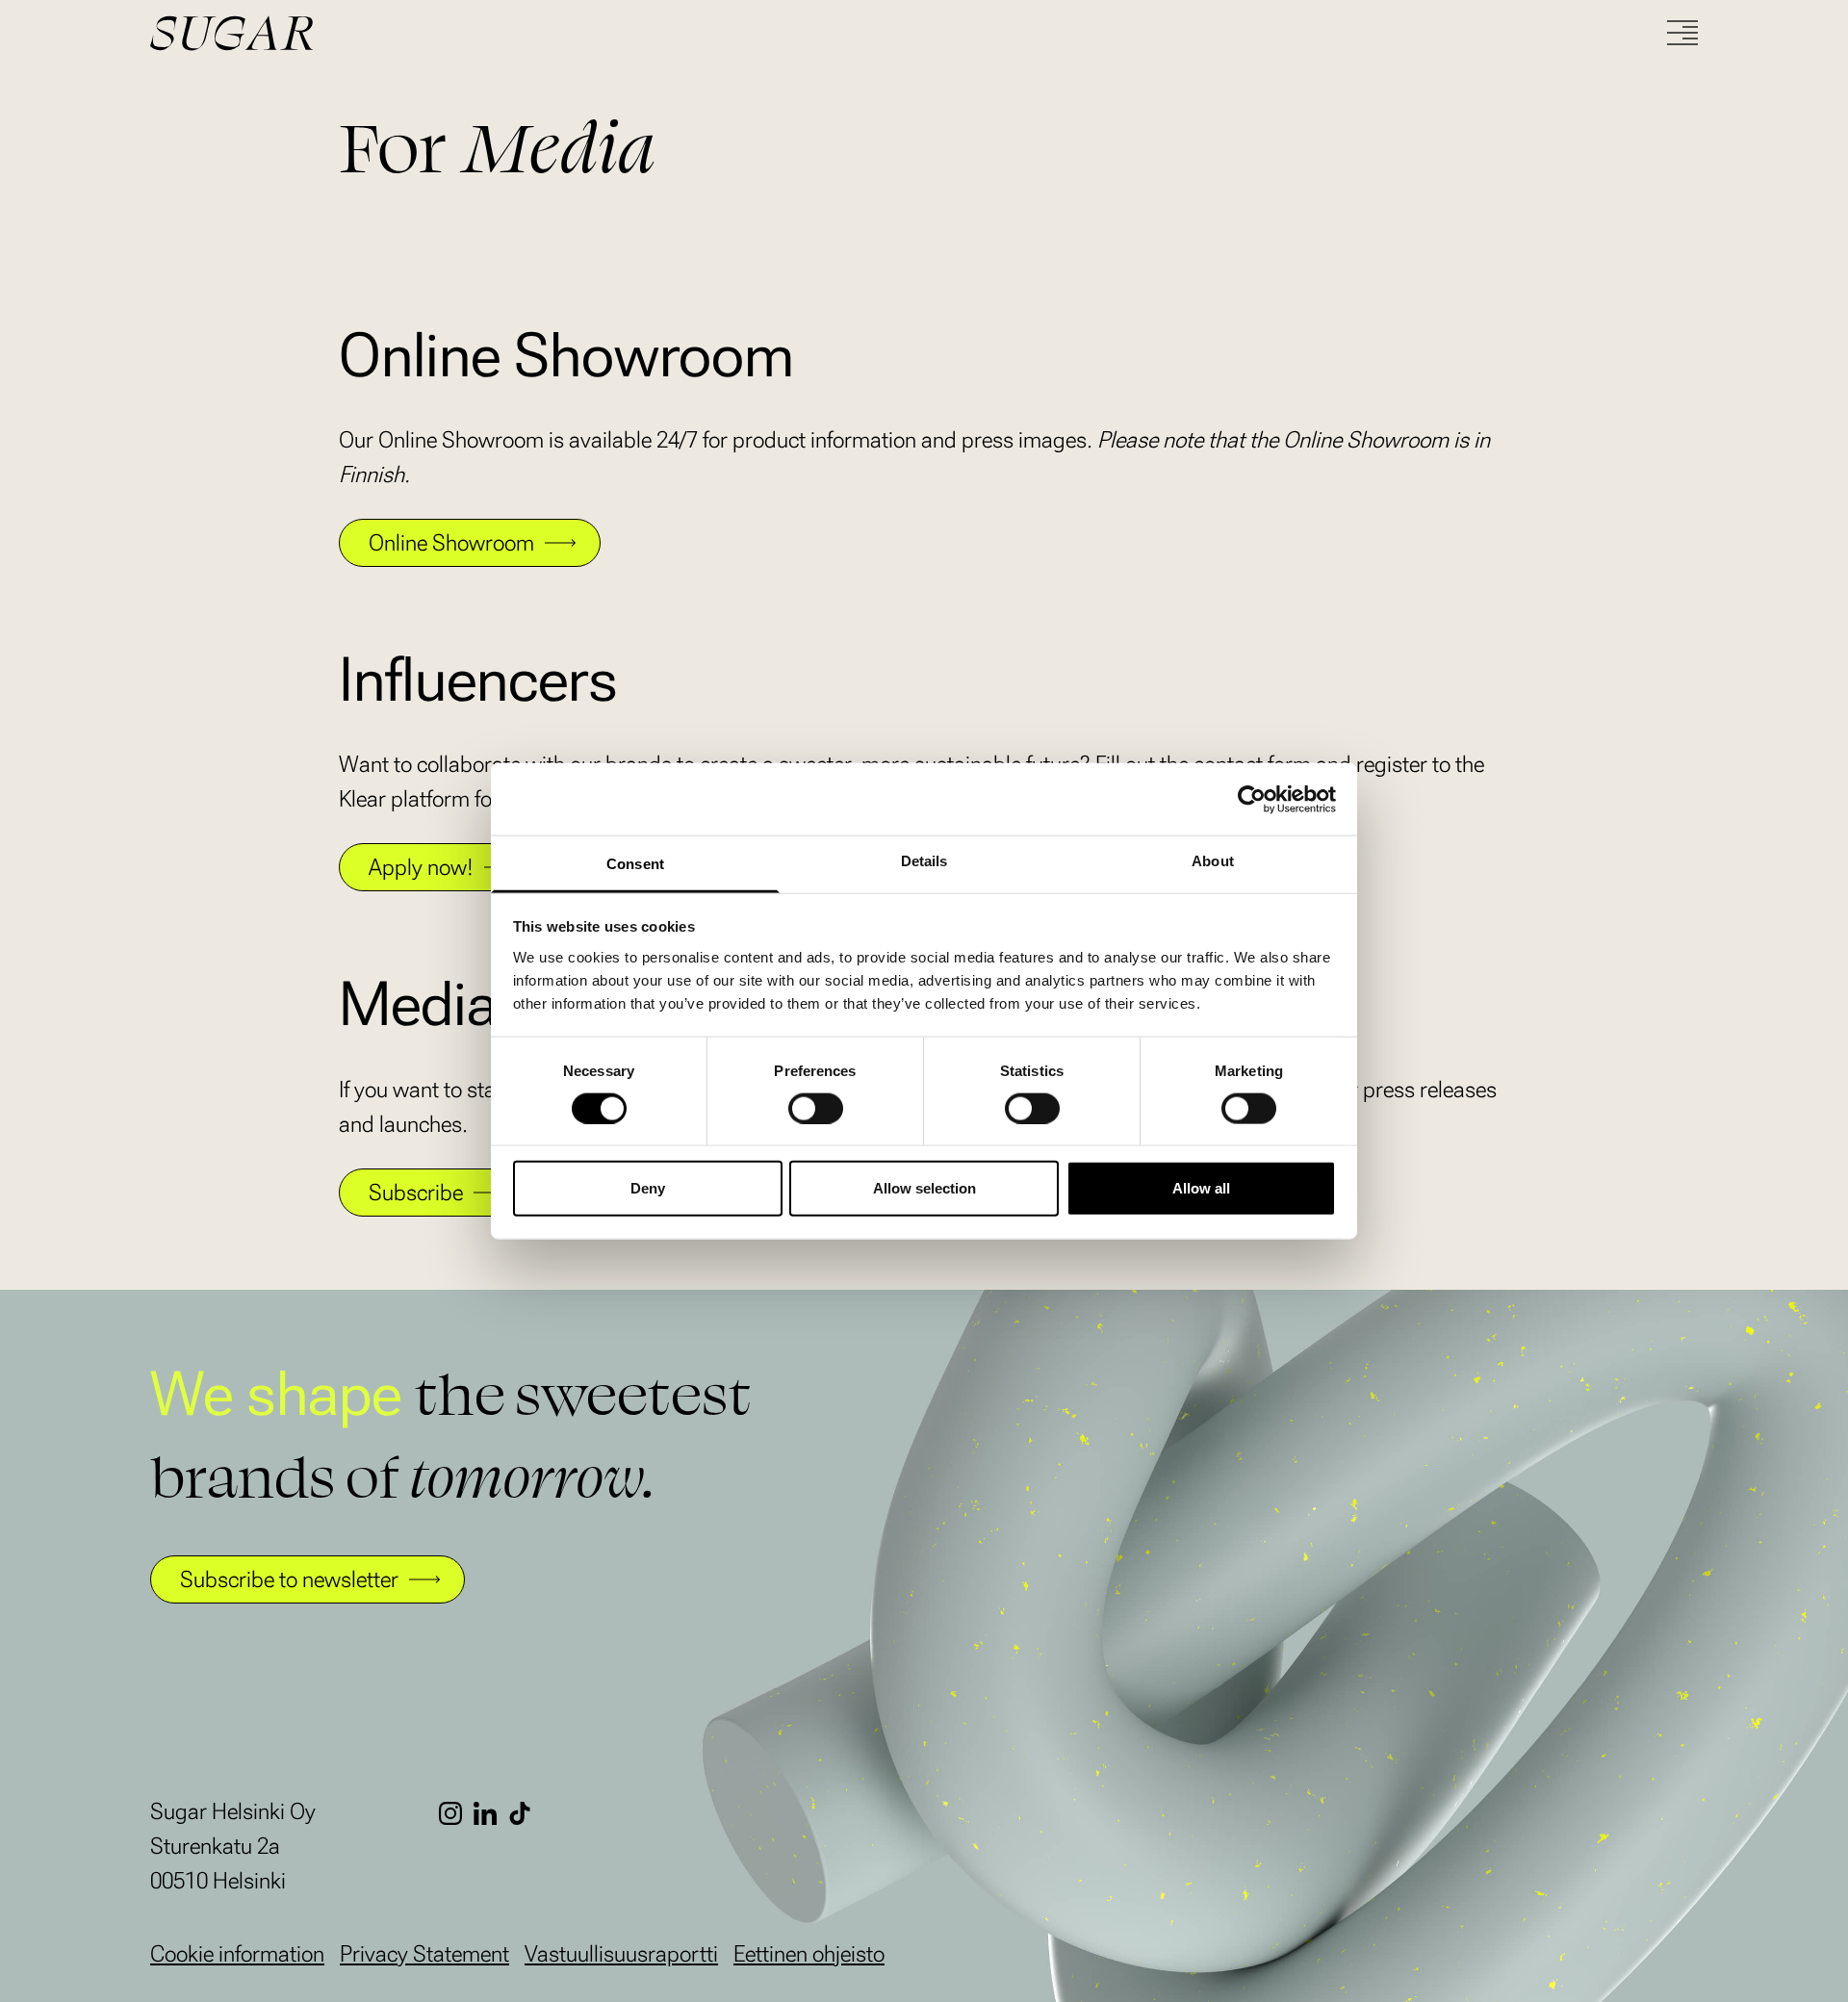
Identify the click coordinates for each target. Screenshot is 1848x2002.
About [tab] (1213, 861)
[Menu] (1682, 33)
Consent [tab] (635, 864)
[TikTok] (526, 1813)
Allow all (1201, 1188)
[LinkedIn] (491, 1813)
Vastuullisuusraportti (621, 1954)
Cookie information (237, 1954)
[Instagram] (456, 1813)
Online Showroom (451, 543)
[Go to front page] (304, 33)
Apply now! (421, 867)
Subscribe (416, 1193)
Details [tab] (924, 861)
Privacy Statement (424, 1954)
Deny (648, 1188)
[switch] (816, 1108)
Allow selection (924, 1188)
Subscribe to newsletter (289, 1579)
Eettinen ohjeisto (809, 1954)
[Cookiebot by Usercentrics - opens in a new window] (1252, 799)
